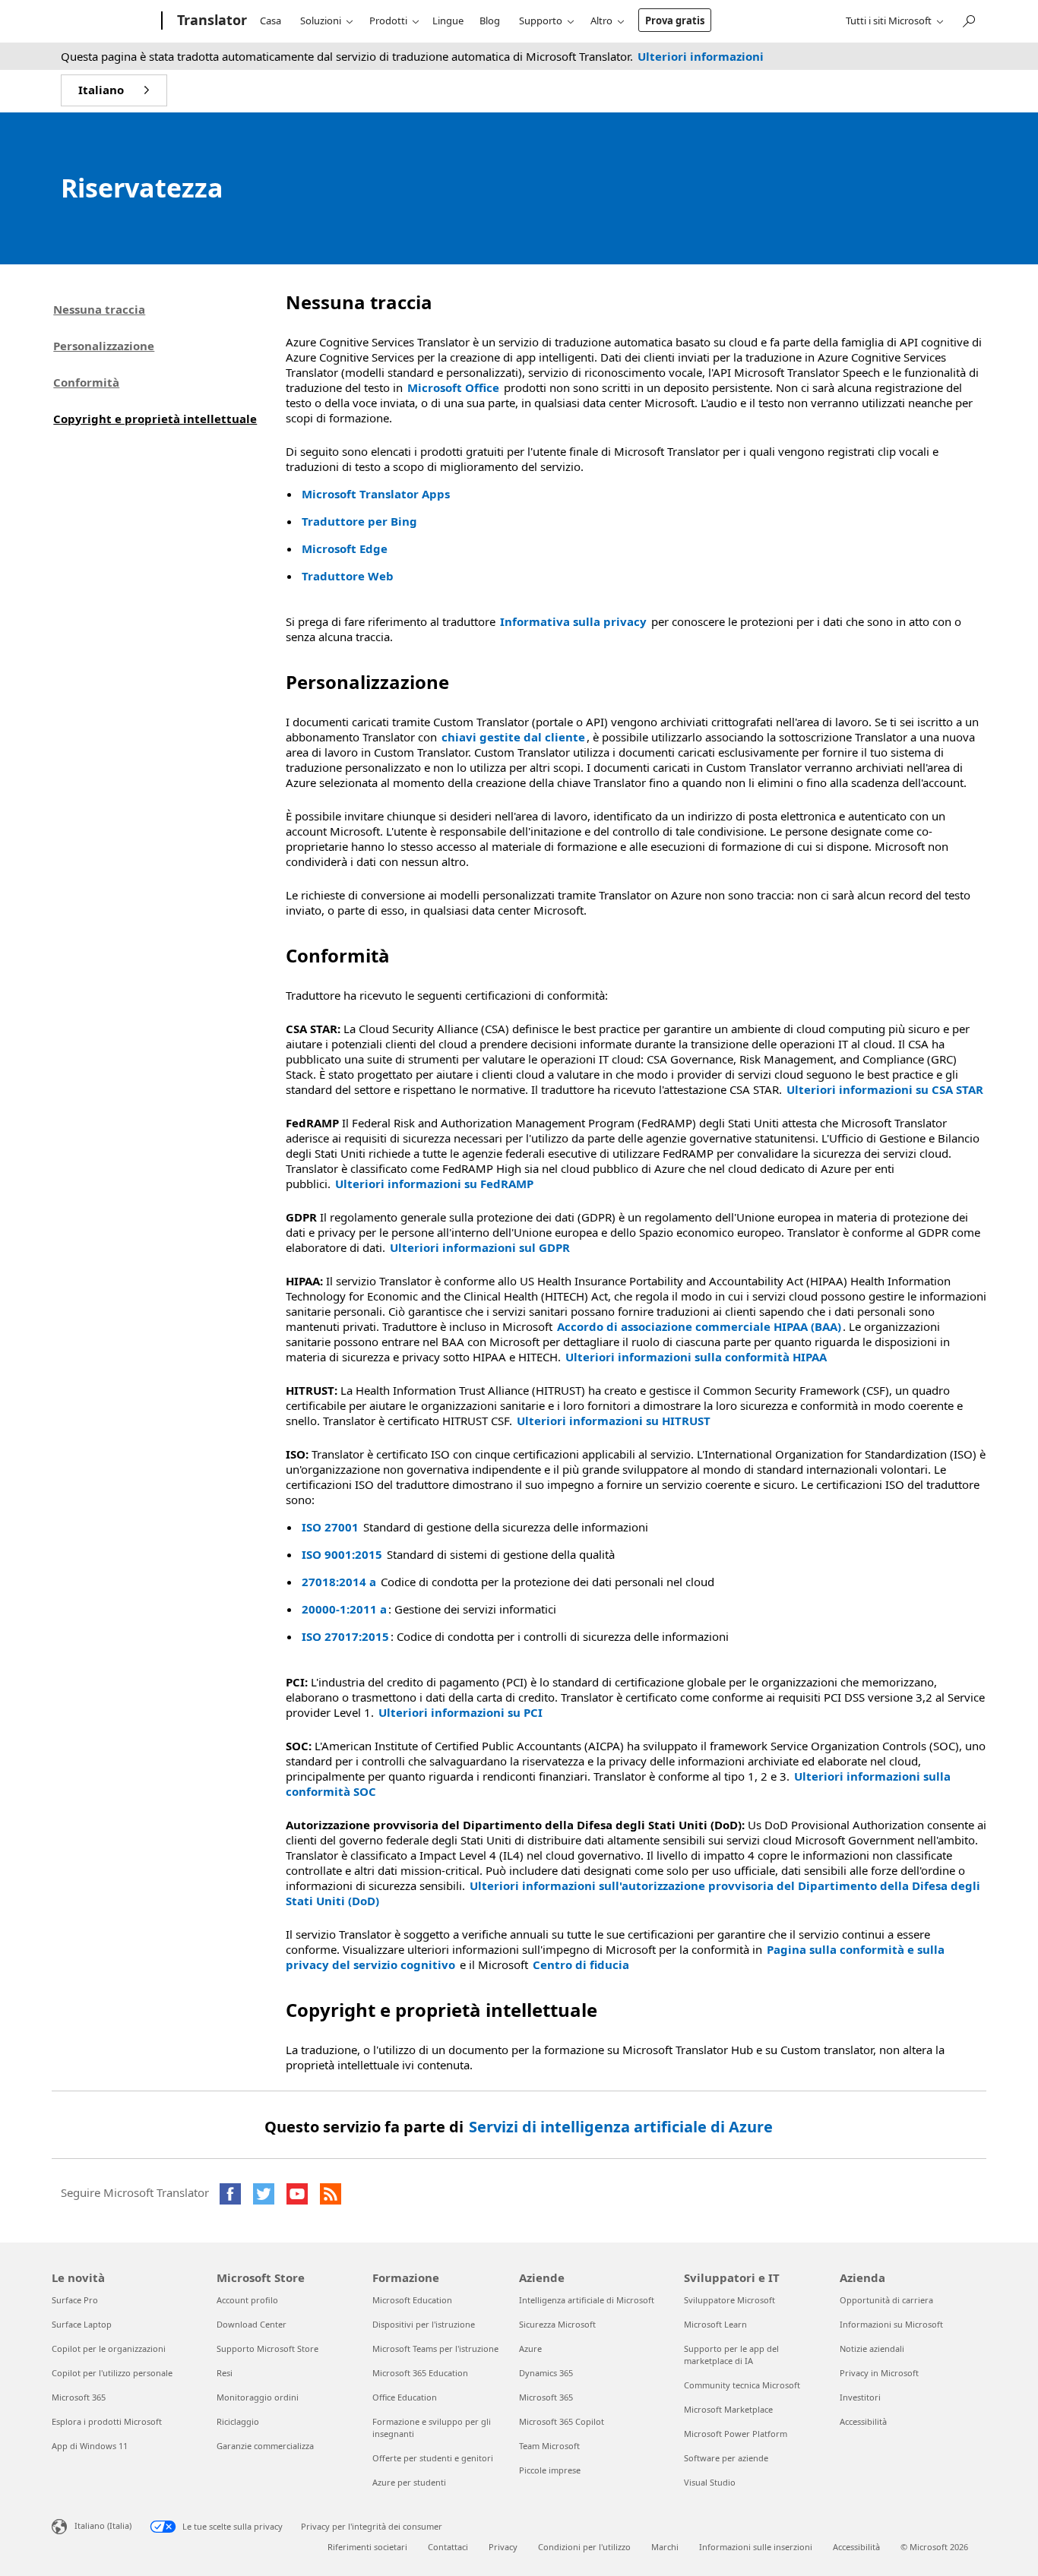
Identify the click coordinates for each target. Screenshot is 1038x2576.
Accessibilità (863, 2421)
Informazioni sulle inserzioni (756, 2547)
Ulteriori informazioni (701, 56)
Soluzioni (321, 21)
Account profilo (247, 2300)
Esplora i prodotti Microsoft (107, 2421)
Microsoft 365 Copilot (562, 2421)
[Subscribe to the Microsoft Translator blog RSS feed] (331, 2194)
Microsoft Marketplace (728, 2409)
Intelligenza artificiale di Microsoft (587, 2300)
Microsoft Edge (345, 548)
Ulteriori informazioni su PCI (460, 1712)
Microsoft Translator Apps (376, 494)
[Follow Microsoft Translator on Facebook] (230, 2194)
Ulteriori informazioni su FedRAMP (434, 1184)
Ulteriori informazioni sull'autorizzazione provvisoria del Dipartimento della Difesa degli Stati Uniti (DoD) (633, 1893)
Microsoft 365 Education (420, 2373)
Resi (225, 2373)
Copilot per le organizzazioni (109, 2348)
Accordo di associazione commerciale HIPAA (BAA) (699, 1326)
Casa (271, 21)
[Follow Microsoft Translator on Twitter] (264, 2194)
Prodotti (388, 21)
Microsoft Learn (715, 2324)
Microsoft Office (453, 387)
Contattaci (448, 2547)
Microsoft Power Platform (736, 2434)
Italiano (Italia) (103, 2525)
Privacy (503, 2547)
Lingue (448, 21)
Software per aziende (726, 2458)
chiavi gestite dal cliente (513, 737)
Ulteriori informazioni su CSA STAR (885, 1089)
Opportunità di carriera (886, 2300)
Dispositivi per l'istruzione (424, 2324)
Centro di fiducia (581, 1964)
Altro (601, 21)
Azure (530, 2348)
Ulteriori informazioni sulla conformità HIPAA (696, 1357)
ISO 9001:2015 (342, 1554)
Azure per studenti (409, 2482)
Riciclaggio (238, 2421)
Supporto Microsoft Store (267, 2348)
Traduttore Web (348, 576)
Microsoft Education (412, 2300)
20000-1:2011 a (344, 1609)
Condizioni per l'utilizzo (584, 2547)
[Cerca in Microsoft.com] (968, 19)
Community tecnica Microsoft (742, 2385)
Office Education (405, 2397)
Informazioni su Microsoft (891, 2324)
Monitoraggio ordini (258, 2397)
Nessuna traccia (99, 309)
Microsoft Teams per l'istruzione (435, 2348)
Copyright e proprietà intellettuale (155, 419)
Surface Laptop (82, 2324)
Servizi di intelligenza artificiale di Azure (621, 2127)
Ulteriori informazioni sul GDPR (480, 1247)
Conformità (86, 382)
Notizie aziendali (872, 2348)
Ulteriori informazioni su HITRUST (614, 1421)
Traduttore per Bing (359, 521)
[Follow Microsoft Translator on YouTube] (297, 2194)
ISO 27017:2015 (345, 1636)
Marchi (665, 2547)
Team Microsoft (549, 2446)
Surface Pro (75, 2300)
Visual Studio (710, 2482)
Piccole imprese (550, 2470)
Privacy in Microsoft (879, 2373)
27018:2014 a (339, 1582)
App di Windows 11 (90, 2446)
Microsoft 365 (79, 2397)
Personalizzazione (104, 346)
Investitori (860, 2397)
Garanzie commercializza (265, 2446)
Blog (490, 21)
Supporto (541, 21)
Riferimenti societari (367, 2547)
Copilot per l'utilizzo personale (112, 2373)
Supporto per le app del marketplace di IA (731, 2355)
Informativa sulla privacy (573, 621)
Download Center (252, 2324)
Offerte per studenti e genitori (433, 2458)
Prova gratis (675, 21)
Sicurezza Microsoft (557, 2324)
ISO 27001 (330, 1527)
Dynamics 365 (546, 2373)
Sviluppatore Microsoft (729, 2300)
